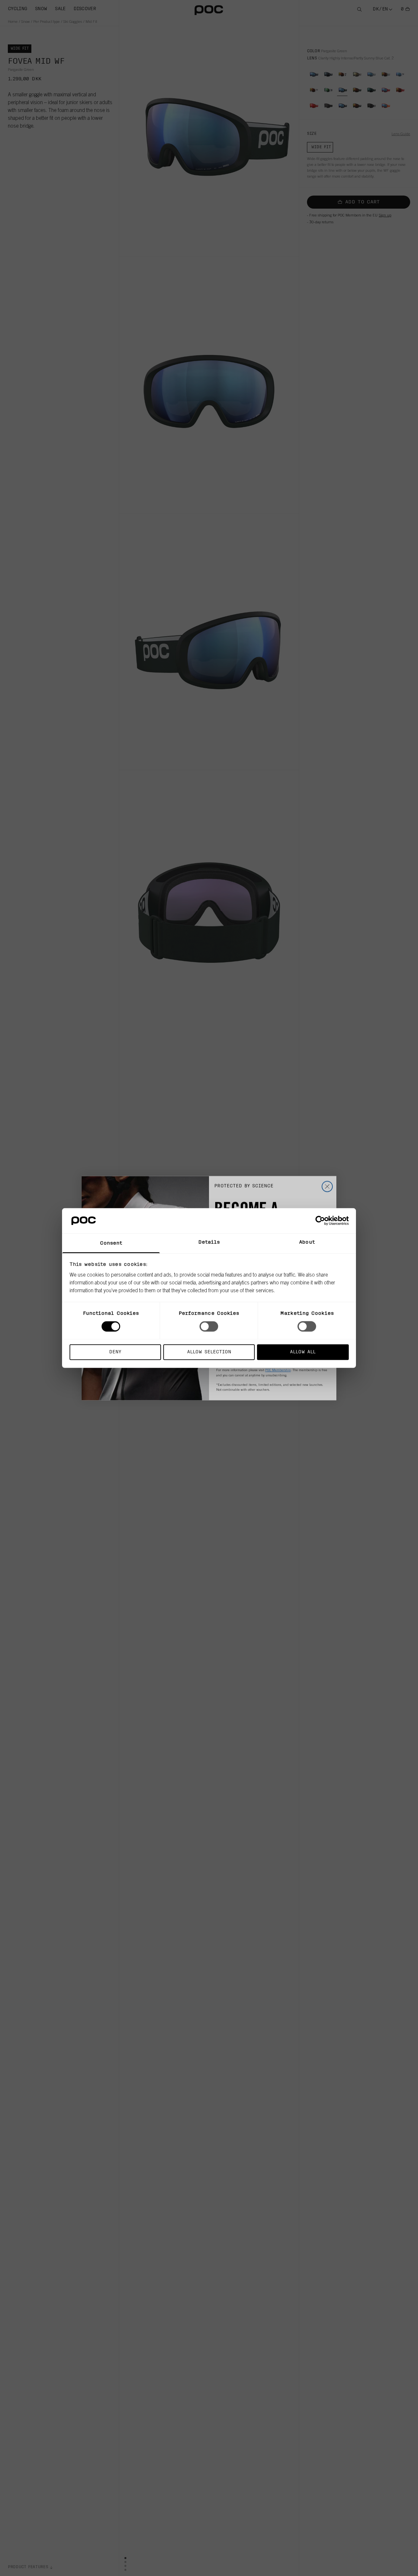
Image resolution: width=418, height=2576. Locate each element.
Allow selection (209, 1352)
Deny (115, 1352)
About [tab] (307, 1242)
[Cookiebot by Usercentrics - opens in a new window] (320, 1221)
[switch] (209, 1327)
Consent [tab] (111, 1243)
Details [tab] (209, 1242)
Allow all (303, 1352)
